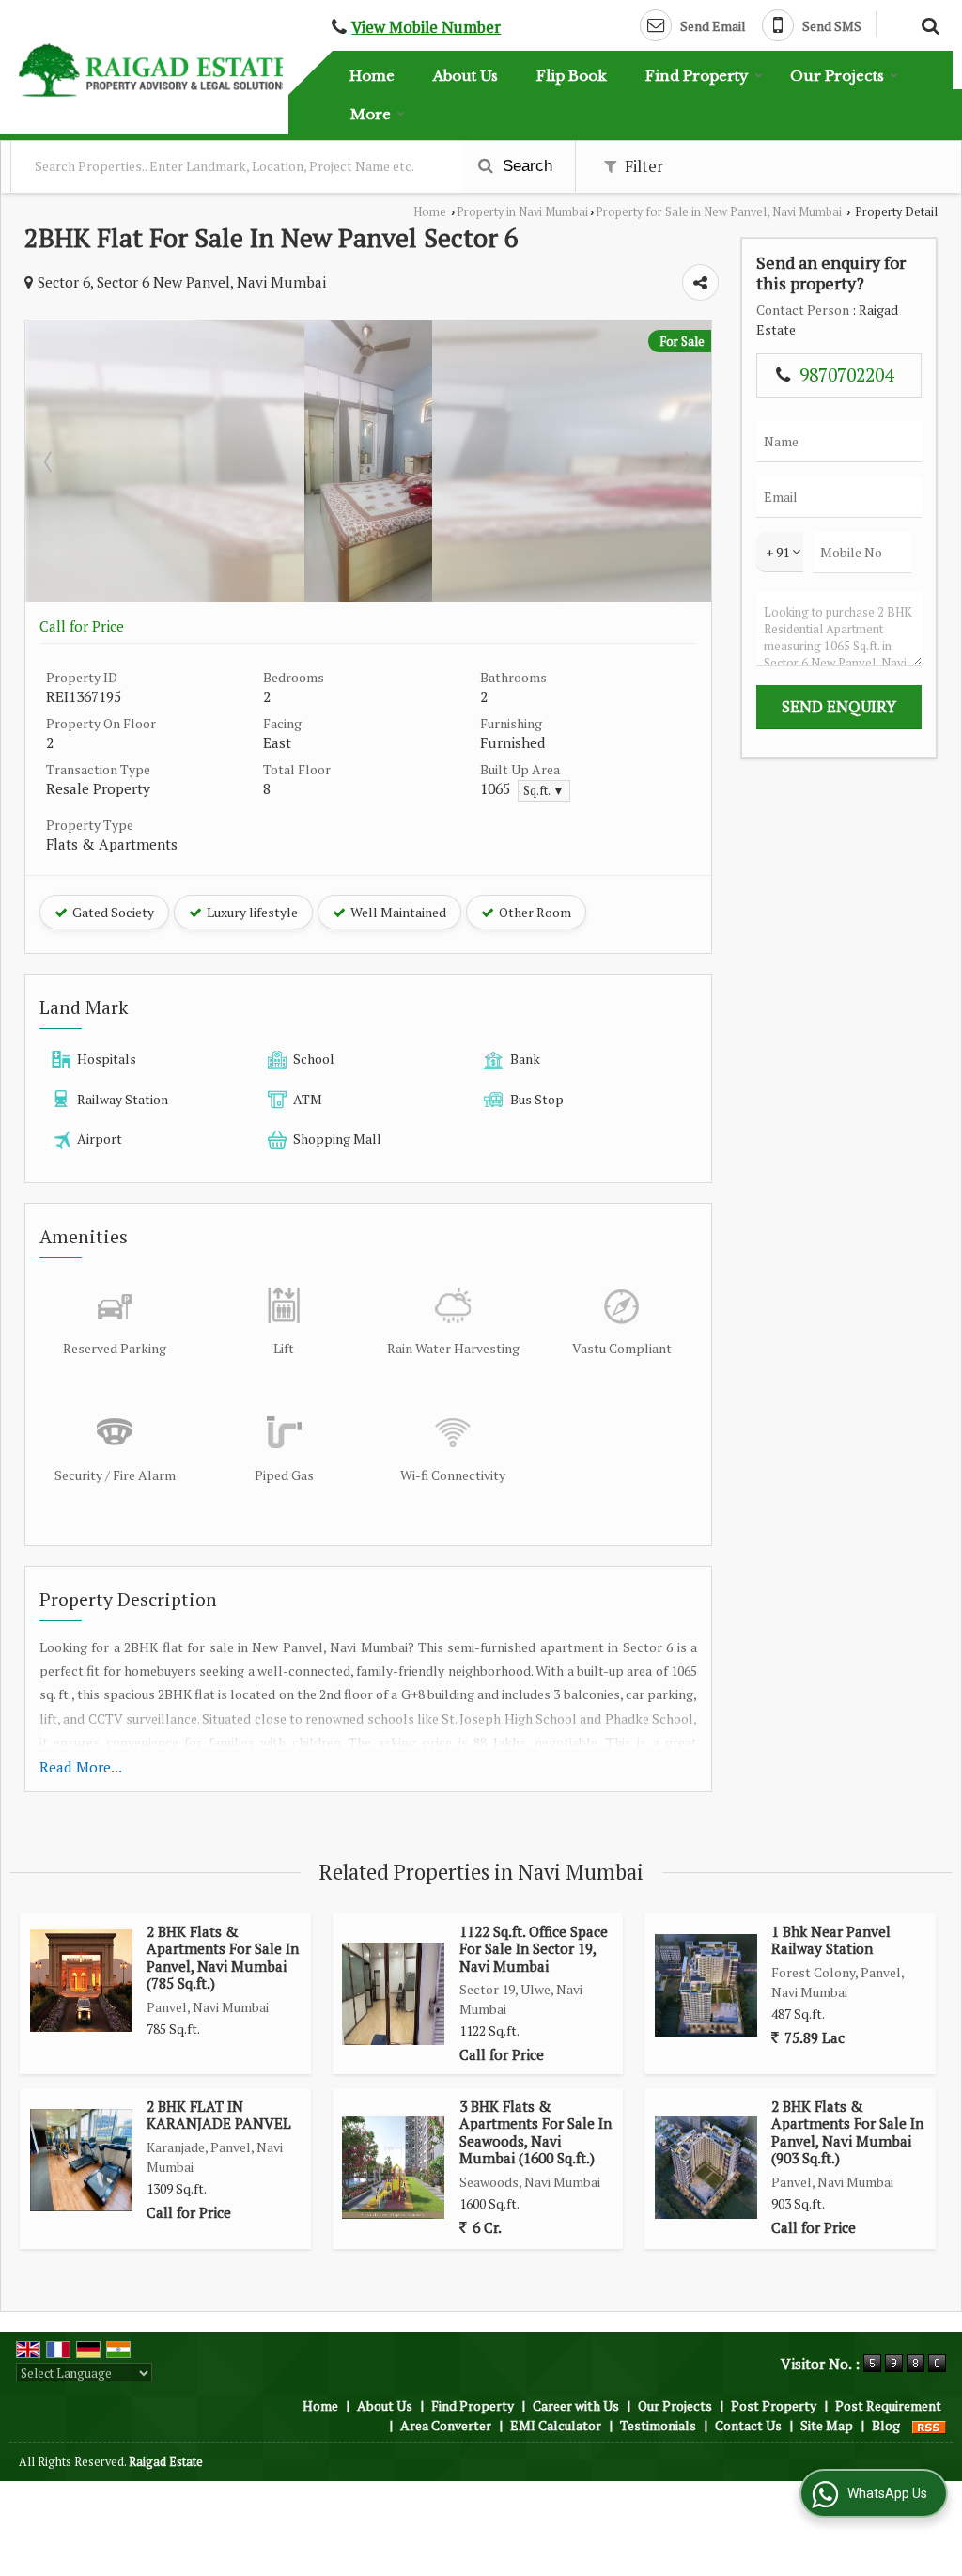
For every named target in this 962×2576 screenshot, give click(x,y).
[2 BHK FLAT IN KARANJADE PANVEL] (81, 2160)
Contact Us (748, 2425)
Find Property (697, 76)
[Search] (928, 23)
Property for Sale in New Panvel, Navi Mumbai (719, 212)
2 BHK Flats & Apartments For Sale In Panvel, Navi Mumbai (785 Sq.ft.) (223, 1957)
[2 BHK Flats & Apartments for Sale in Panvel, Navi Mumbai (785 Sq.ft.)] (81, 1981)
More (371, 114)
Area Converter (446, 2425)
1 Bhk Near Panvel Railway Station (831, 1940)
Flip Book (572, 76)
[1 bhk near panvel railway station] (706, 1985)
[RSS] (929, 2425)
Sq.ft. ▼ (544, 791)
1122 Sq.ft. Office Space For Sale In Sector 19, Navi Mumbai (534, 1949)
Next (687, 461)
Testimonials (658, 2425)
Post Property (774, 2405)
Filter (642, 166)
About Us (465, 76)
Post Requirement (888, 2405)
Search (525, 166)
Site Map (827, 2425)
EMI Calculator (556, 2425)
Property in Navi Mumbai (522, 212)
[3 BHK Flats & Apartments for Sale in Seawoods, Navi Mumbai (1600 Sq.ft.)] (393, 2168)
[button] (426, 27)
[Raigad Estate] (154, 70)
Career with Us (576, 2405)
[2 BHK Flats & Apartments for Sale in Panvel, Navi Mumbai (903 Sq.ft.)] (706, 2168)
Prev (50, 461)
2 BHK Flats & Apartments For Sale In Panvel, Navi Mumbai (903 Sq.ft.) (847, 2132)
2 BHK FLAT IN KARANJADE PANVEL (219, 2115)
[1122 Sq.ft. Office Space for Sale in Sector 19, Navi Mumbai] (393, 1994)
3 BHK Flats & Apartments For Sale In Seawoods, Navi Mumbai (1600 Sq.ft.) (535, 2132)
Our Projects (837, 76)
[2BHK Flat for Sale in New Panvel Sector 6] (368, 597)
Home (372, 76)
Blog (886, 2425)
